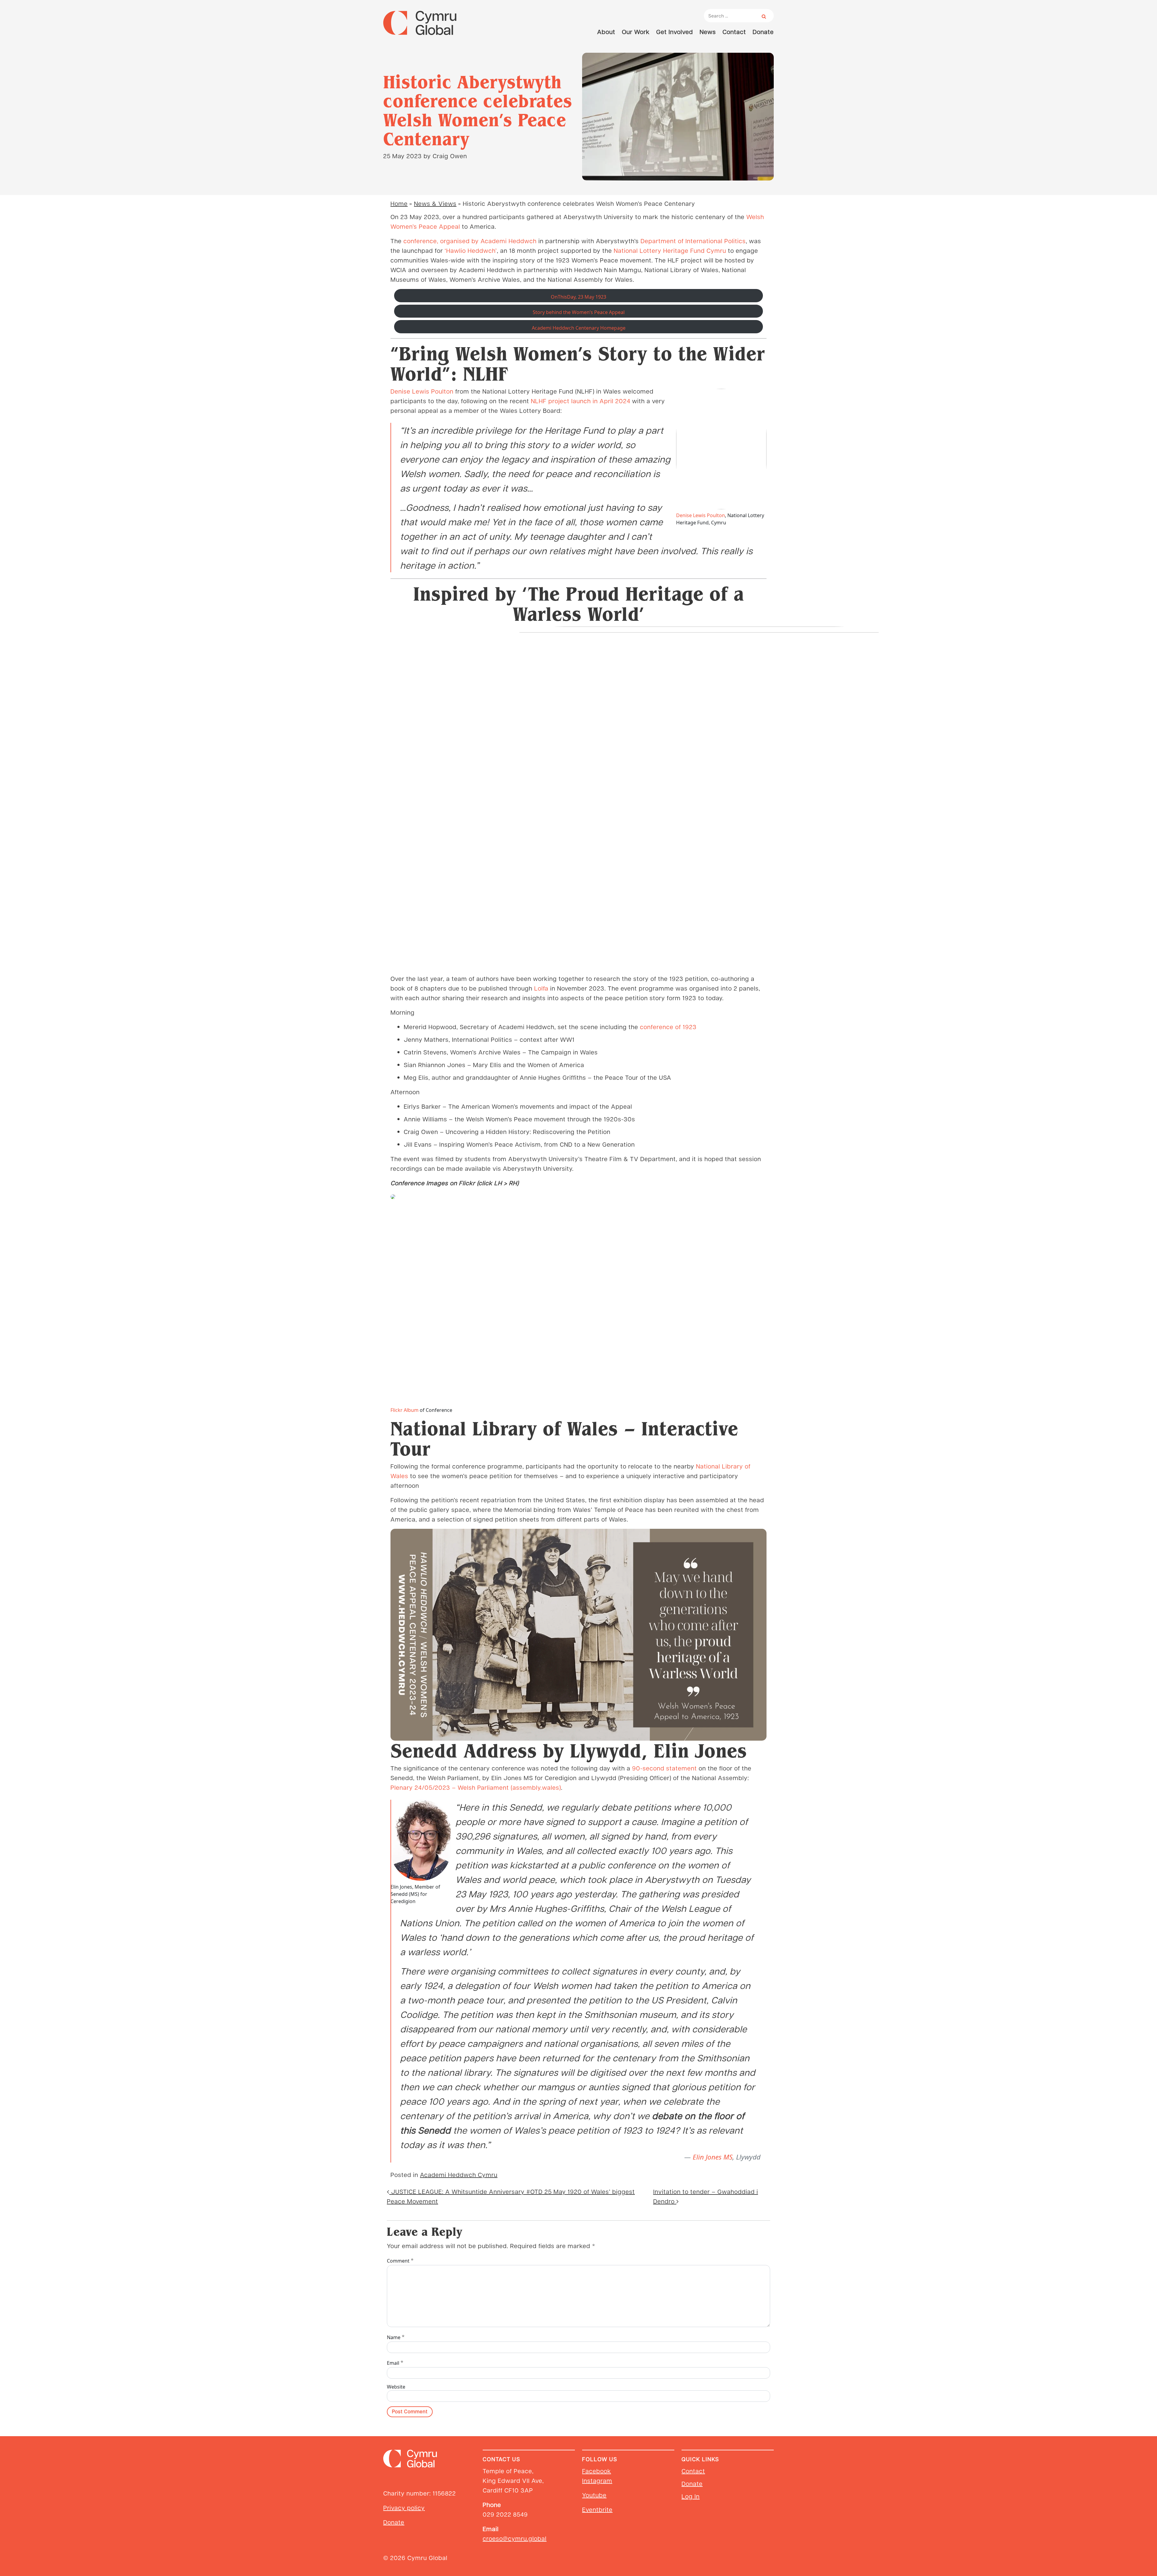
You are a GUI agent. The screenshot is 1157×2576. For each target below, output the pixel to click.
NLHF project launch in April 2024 (581, 401)
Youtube (594, 2495)
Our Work (636, 32)
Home (399, 203)
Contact (734, 32)
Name (396, 2337)
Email (395, 2362)
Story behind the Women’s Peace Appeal (579, 312)
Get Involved (675, 32)
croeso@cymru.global (515, 2538)
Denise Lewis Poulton (422, 391)
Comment (400, 2260)
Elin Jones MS (713, 2157)
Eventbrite (597, 2509)
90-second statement (665, 1768)
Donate (763, 32)
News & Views (435, 203)
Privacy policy (404, 2508)
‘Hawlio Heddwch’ (471, 250)
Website (396, 2387)
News (708, 32)
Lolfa (541, 988)
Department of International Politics (693, 241)
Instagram (597, 2480)
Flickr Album (404, 1410)
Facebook (597, 2471)
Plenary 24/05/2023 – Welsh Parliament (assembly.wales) (476, 1787)
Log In (691, 2496)
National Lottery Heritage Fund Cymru (670, 250)
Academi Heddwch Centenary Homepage (579, 328)
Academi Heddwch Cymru (459, 2175)
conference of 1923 (668, 1027)
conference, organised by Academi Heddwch (470, 241)
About (606, 32)
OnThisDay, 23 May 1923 (578, 297)
